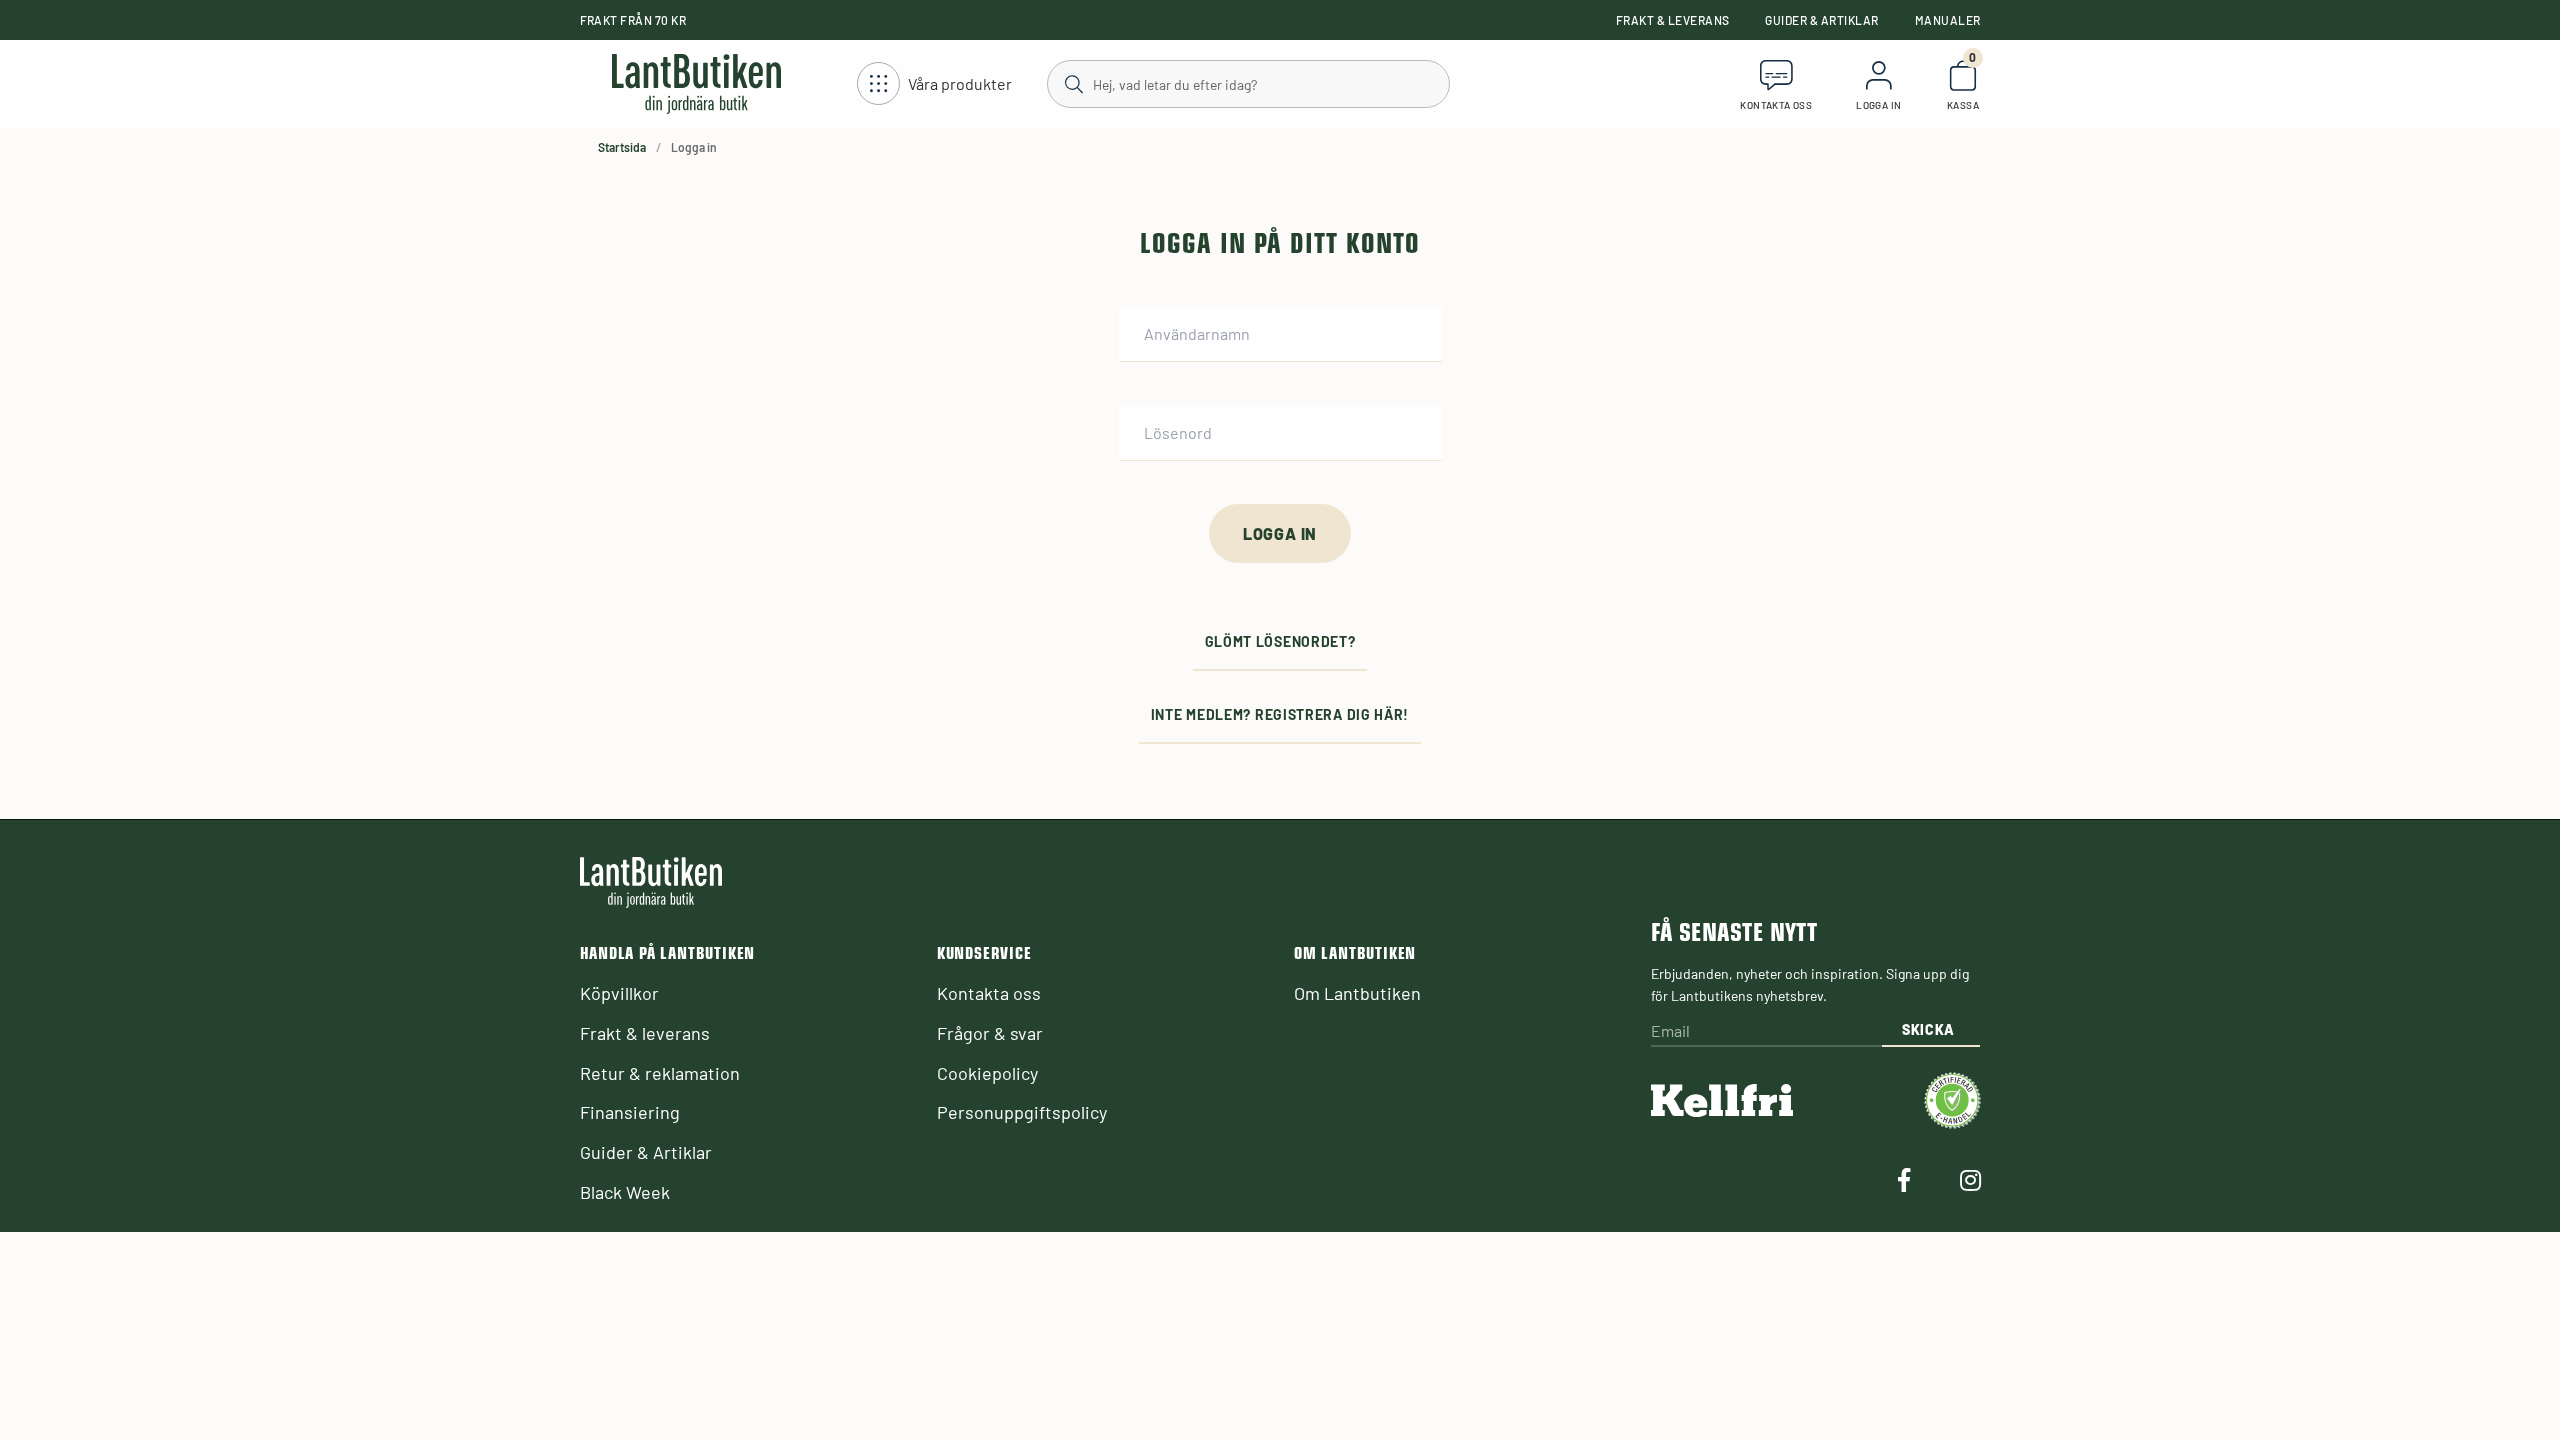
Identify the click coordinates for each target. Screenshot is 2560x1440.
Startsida (622, 147)
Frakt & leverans (1673, 20)
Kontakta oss (989, 993)
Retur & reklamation (660, 1073)
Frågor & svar (990, 1033)
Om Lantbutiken (1357, 993)
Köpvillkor (619, 993)
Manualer (1948, 20)
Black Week (625, 1192)
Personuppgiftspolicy (1022, 1112)
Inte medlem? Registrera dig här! (1280, 714)
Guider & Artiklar (1821, 20)
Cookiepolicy (987, 1073)
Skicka (1928, 1029)
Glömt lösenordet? (1280, 641)
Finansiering (630, 1112)
